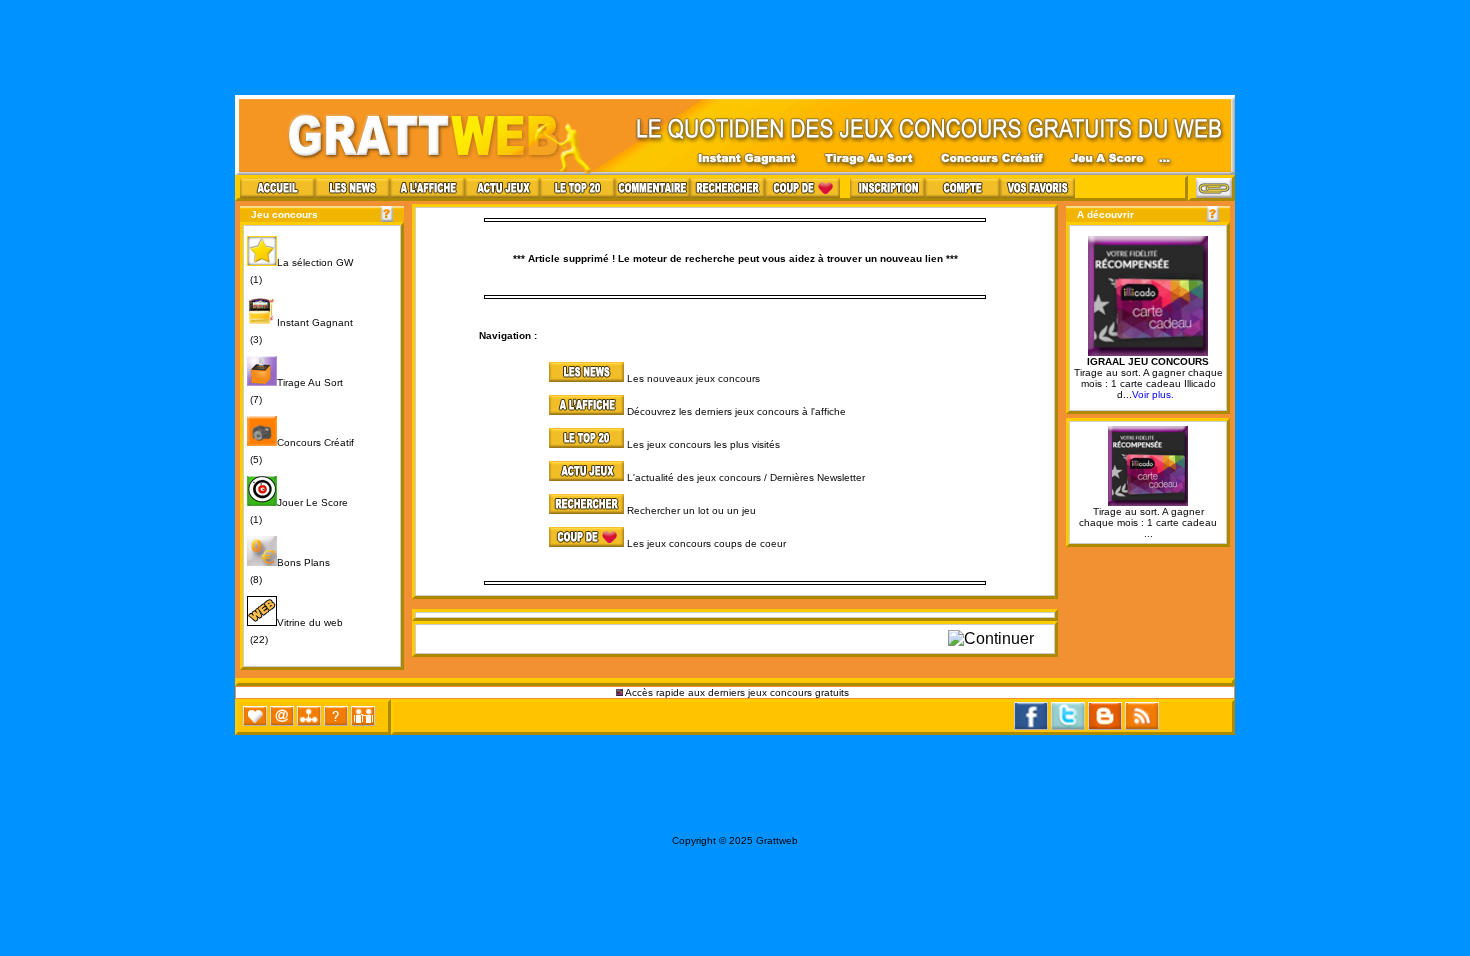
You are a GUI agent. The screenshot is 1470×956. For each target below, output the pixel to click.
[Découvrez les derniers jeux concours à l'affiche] (521, 411)
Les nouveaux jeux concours (693, 378)
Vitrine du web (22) (295, 631)
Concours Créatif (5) (300, 451)
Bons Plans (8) (288, 571)
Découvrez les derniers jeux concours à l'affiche (736, 411)
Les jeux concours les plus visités (703, 444)
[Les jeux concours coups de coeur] (521, 543)
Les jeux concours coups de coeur (706, 543)
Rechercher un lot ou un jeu (691, 510)
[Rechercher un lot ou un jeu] (521, 510)
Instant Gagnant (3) (300, 331)
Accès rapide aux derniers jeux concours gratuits (737, 692)
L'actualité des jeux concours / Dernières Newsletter (746, 477)
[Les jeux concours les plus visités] (521, 444)
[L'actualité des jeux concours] (521, 477)
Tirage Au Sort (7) (295, 391)
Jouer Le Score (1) (297, 511)
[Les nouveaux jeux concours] (521, 378)
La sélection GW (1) (300, 271)
